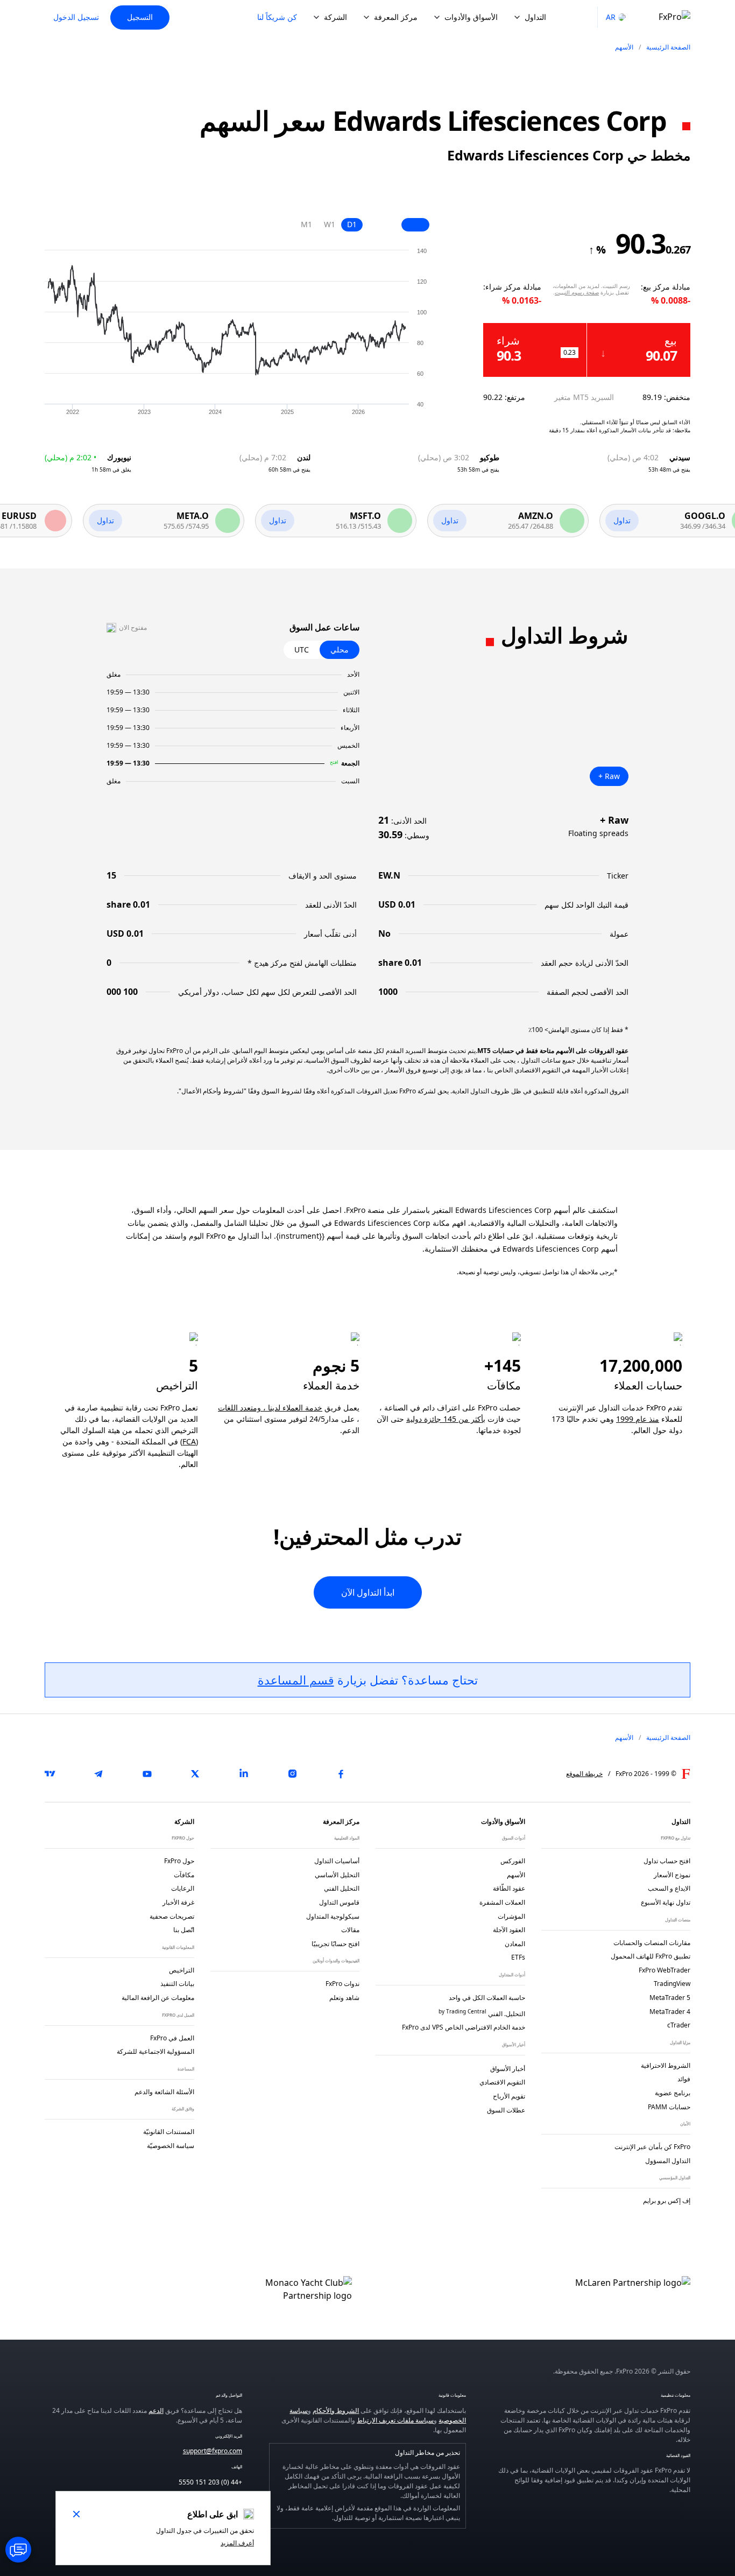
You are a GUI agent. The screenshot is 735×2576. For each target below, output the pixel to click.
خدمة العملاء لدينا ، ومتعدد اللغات (270, 1408)
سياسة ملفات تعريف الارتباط (395, 2420)
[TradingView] (50, 1774)
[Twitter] (195, 1774)
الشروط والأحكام (336, 2410)
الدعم (156, 2410)
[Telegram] (98, 1774)
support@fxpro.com (213, 2451)
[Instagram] (292, 1774)
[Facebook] (341, 1774)
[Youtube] (147, 1774)
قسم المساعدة (296, 1680)
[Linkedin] (244, 1774)
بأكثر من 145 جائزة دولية (446, 1419)
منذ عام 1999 (638, 1419)
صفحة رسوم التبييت (577, 292)
